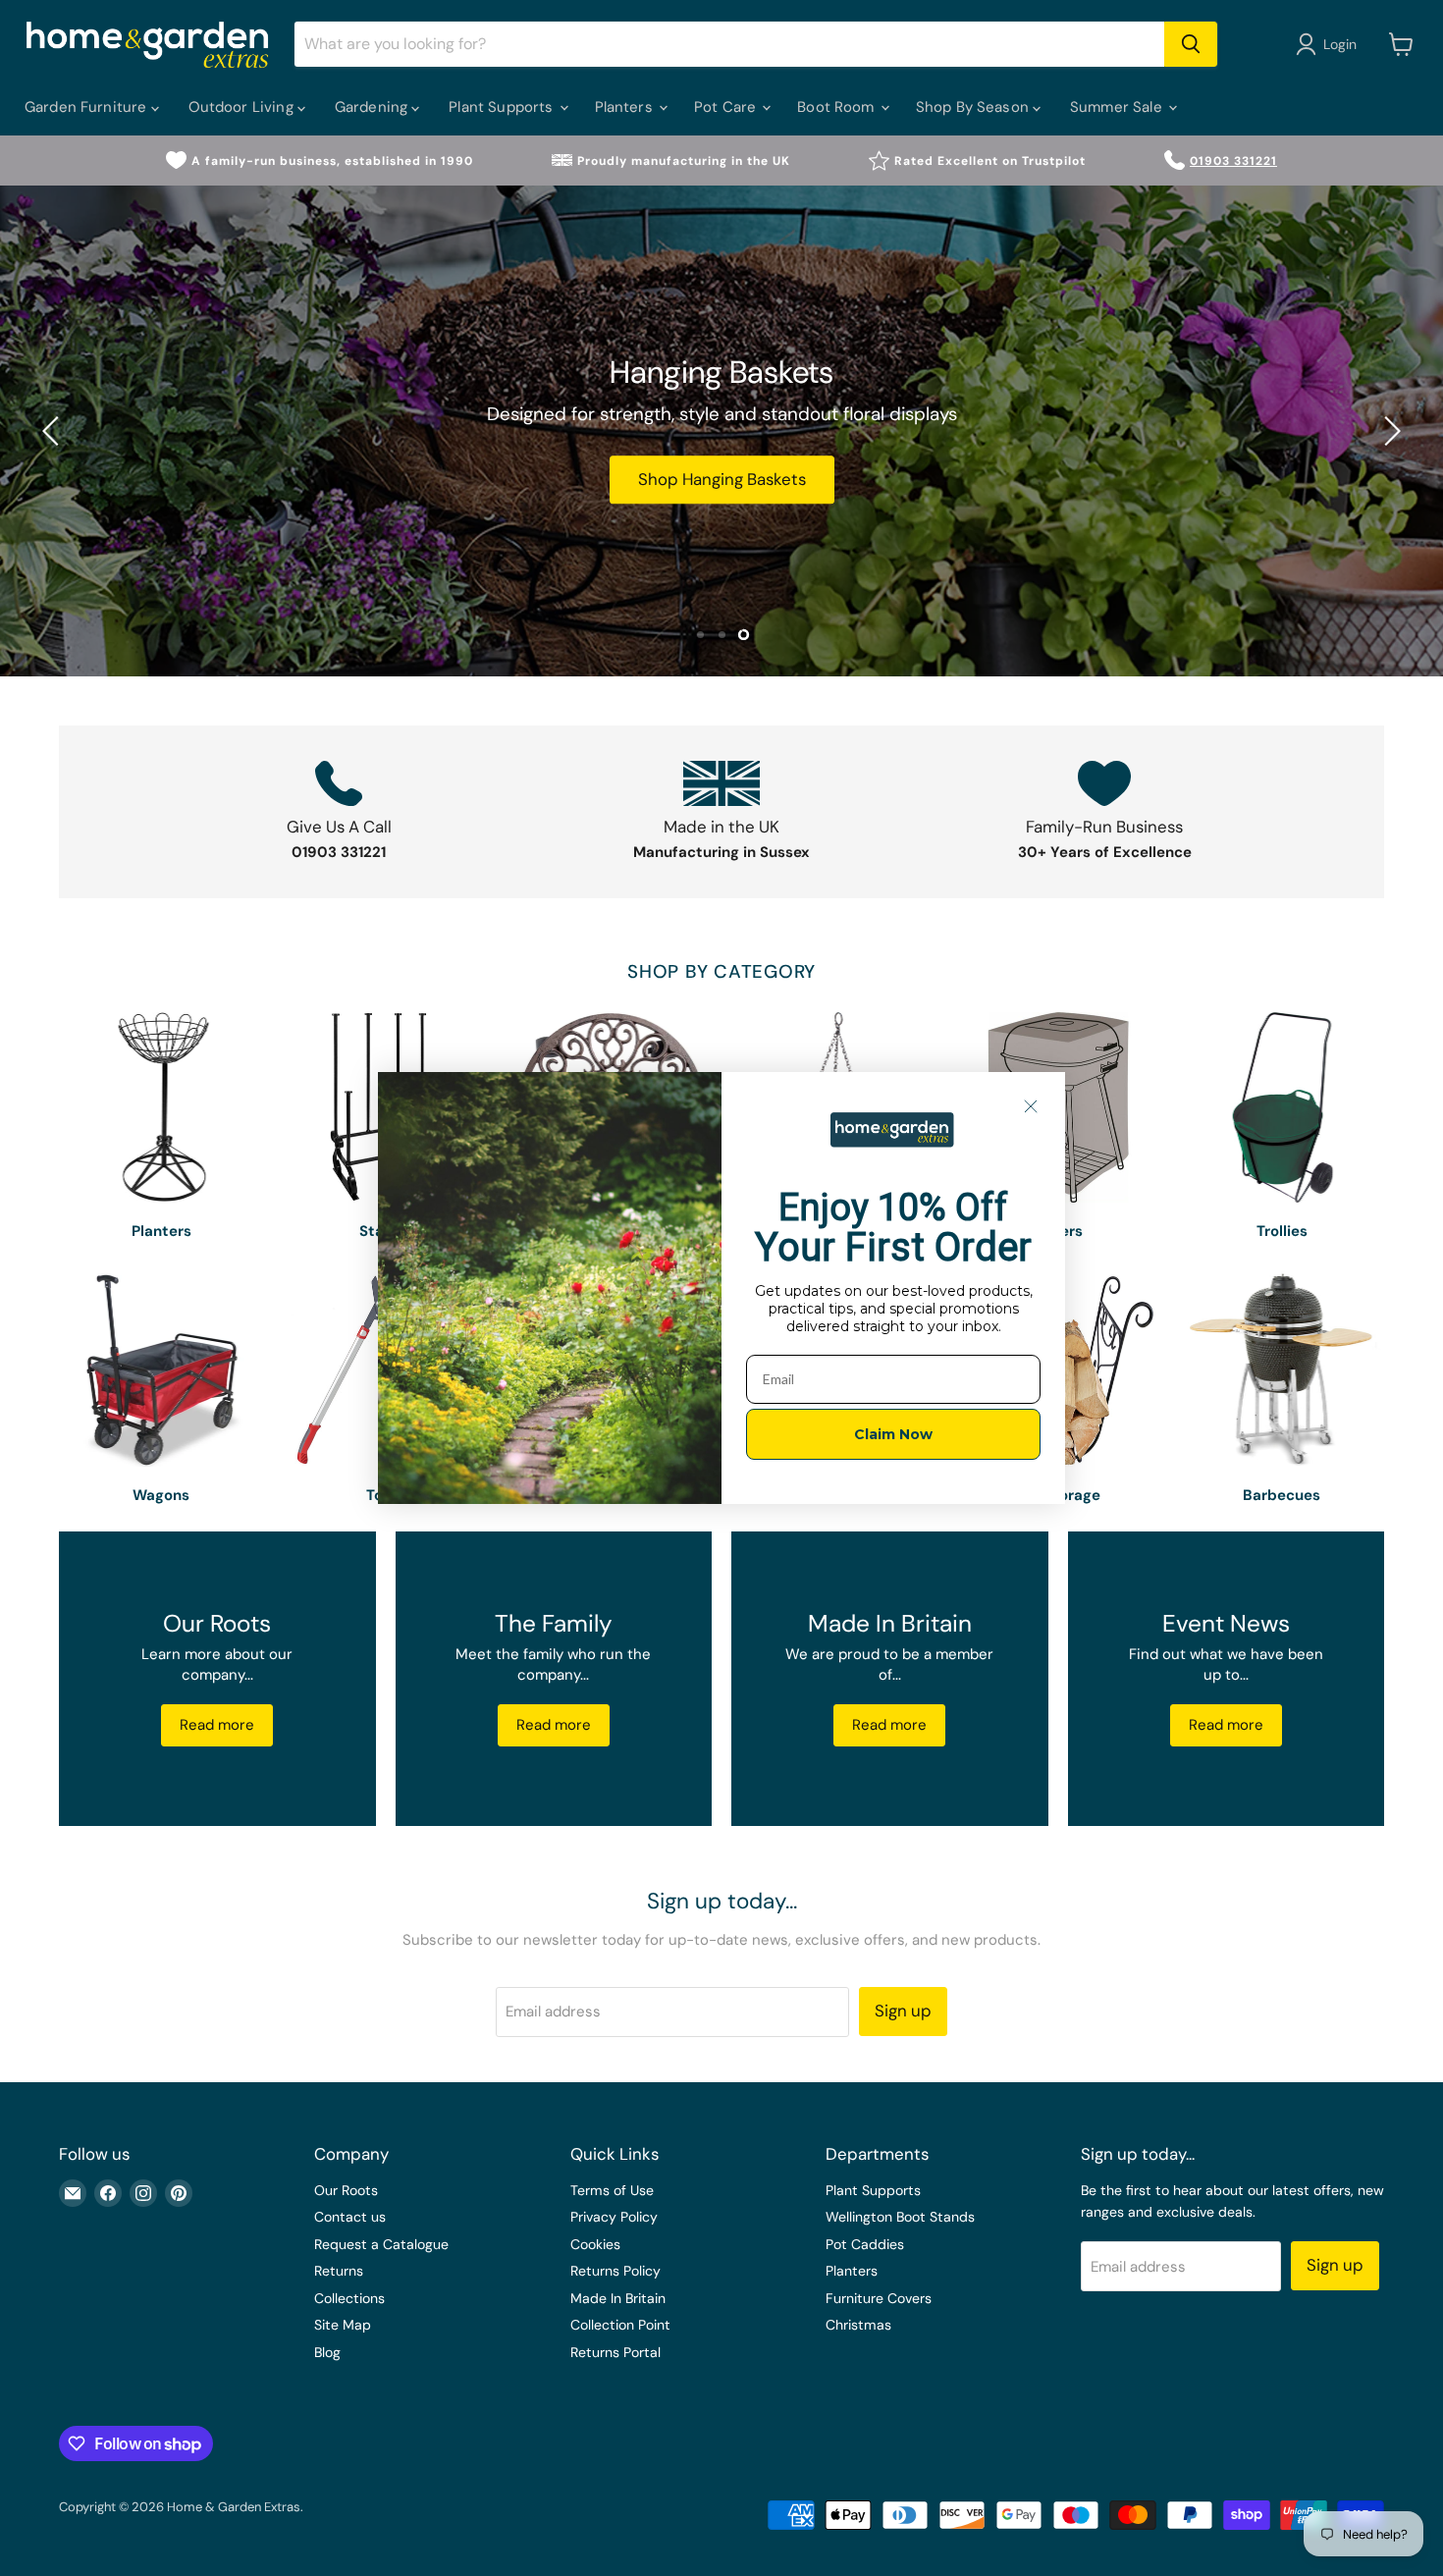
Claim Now (893, 1434)
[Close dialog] (1031, 1106)
